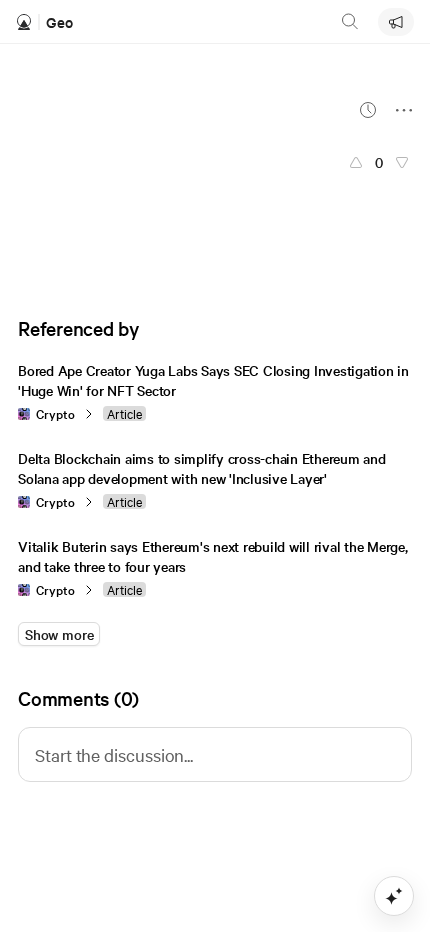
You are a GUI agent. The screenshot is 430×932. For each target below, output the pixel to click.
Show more (59, 634)
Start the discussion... (114, 754)
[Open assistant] (394, 896)
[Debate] (396, 22)
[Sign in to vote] (356, 162)
